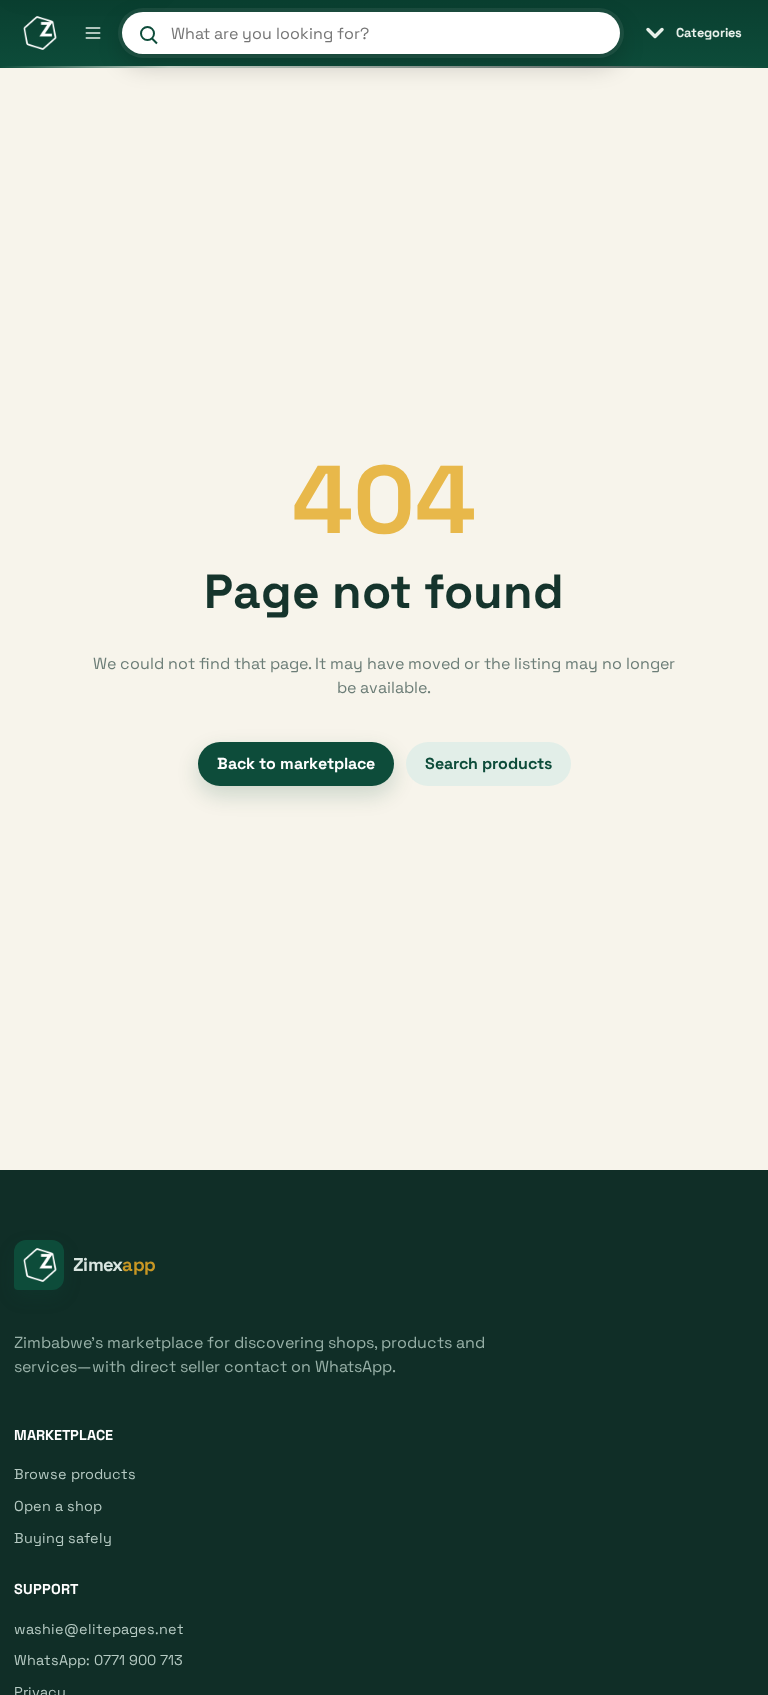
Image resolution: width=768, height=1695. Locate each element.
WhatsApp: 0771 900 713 (98, 1660)
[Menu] (93, 33)
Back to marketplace (296, 763)
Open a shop (58, 1506)
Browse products (75, 1474)
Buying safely (63, 1538)
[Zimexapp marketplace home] (39, 33)
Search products (488, 763)
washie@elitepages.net (99, 1629)
